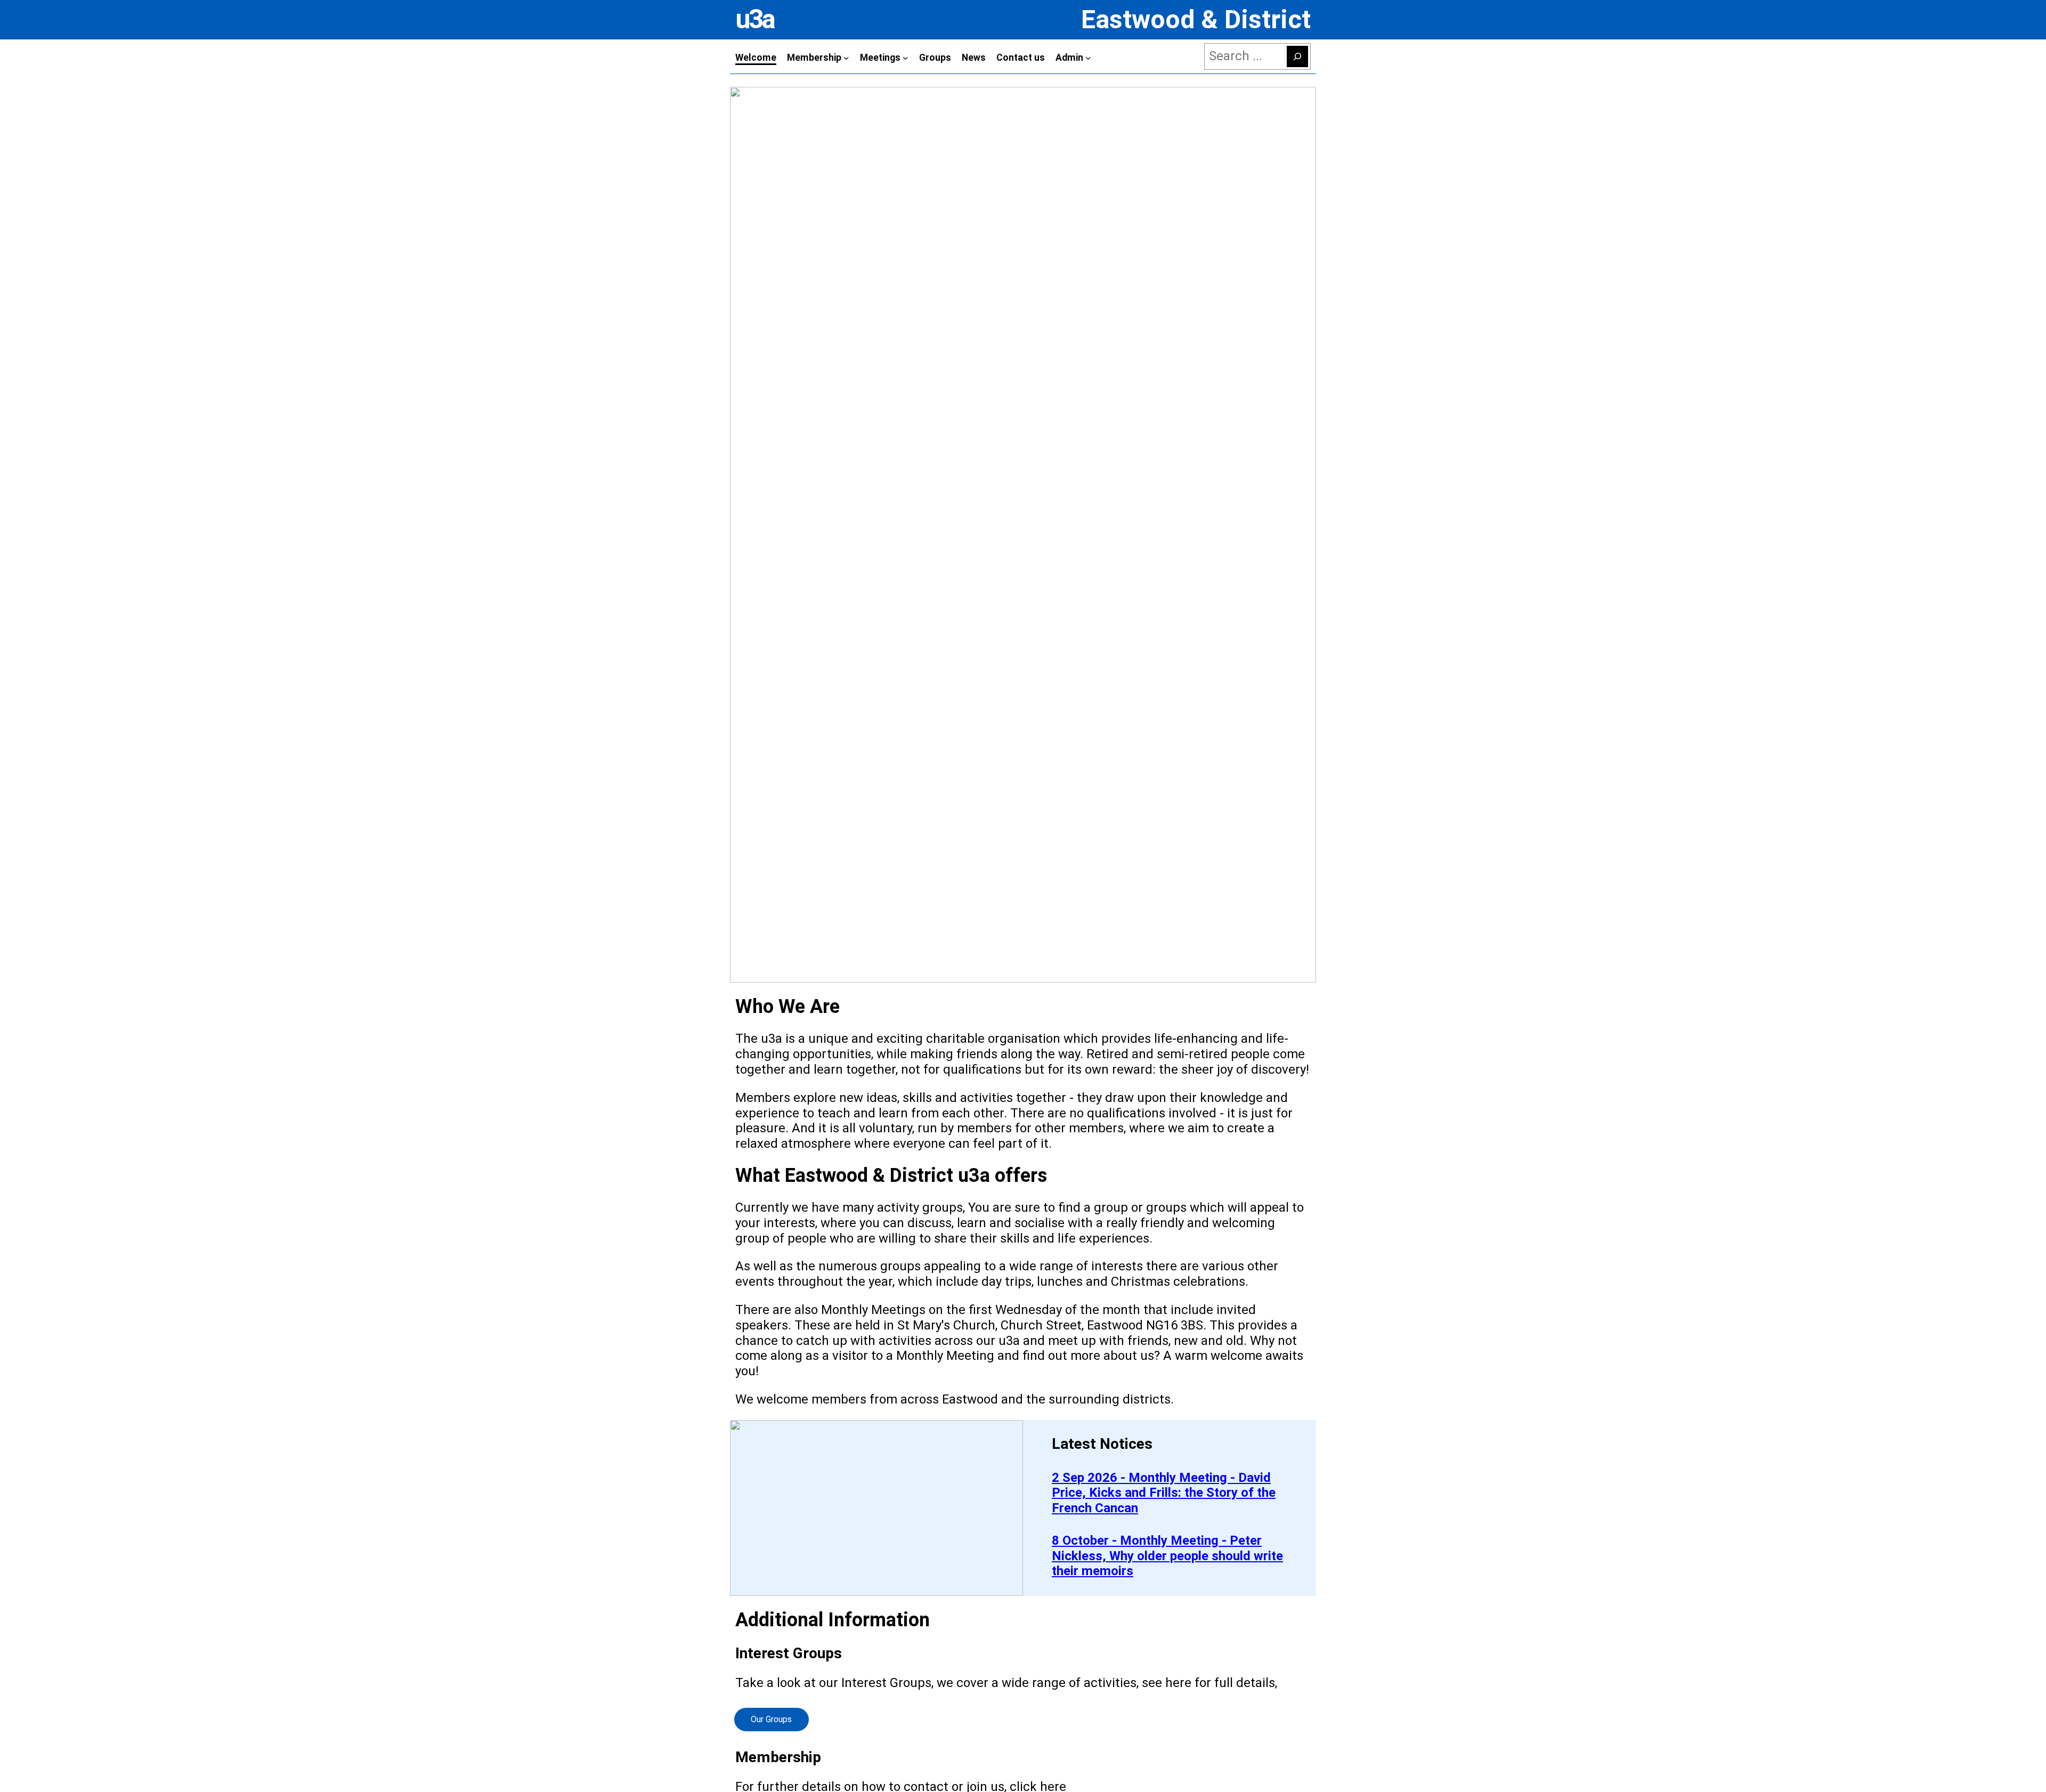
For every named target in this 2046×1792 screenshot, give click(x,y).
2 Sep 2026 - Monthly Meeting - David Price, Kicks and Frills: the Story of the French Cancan (1164, 1493)
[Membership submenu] (846, 58)
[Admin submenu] (1088, 58)
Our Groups (771, 1719)
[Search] (1297, 56)
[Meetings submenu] (906, 58)
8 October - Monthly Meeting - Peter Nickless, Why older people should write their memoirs (1167, 1556)
